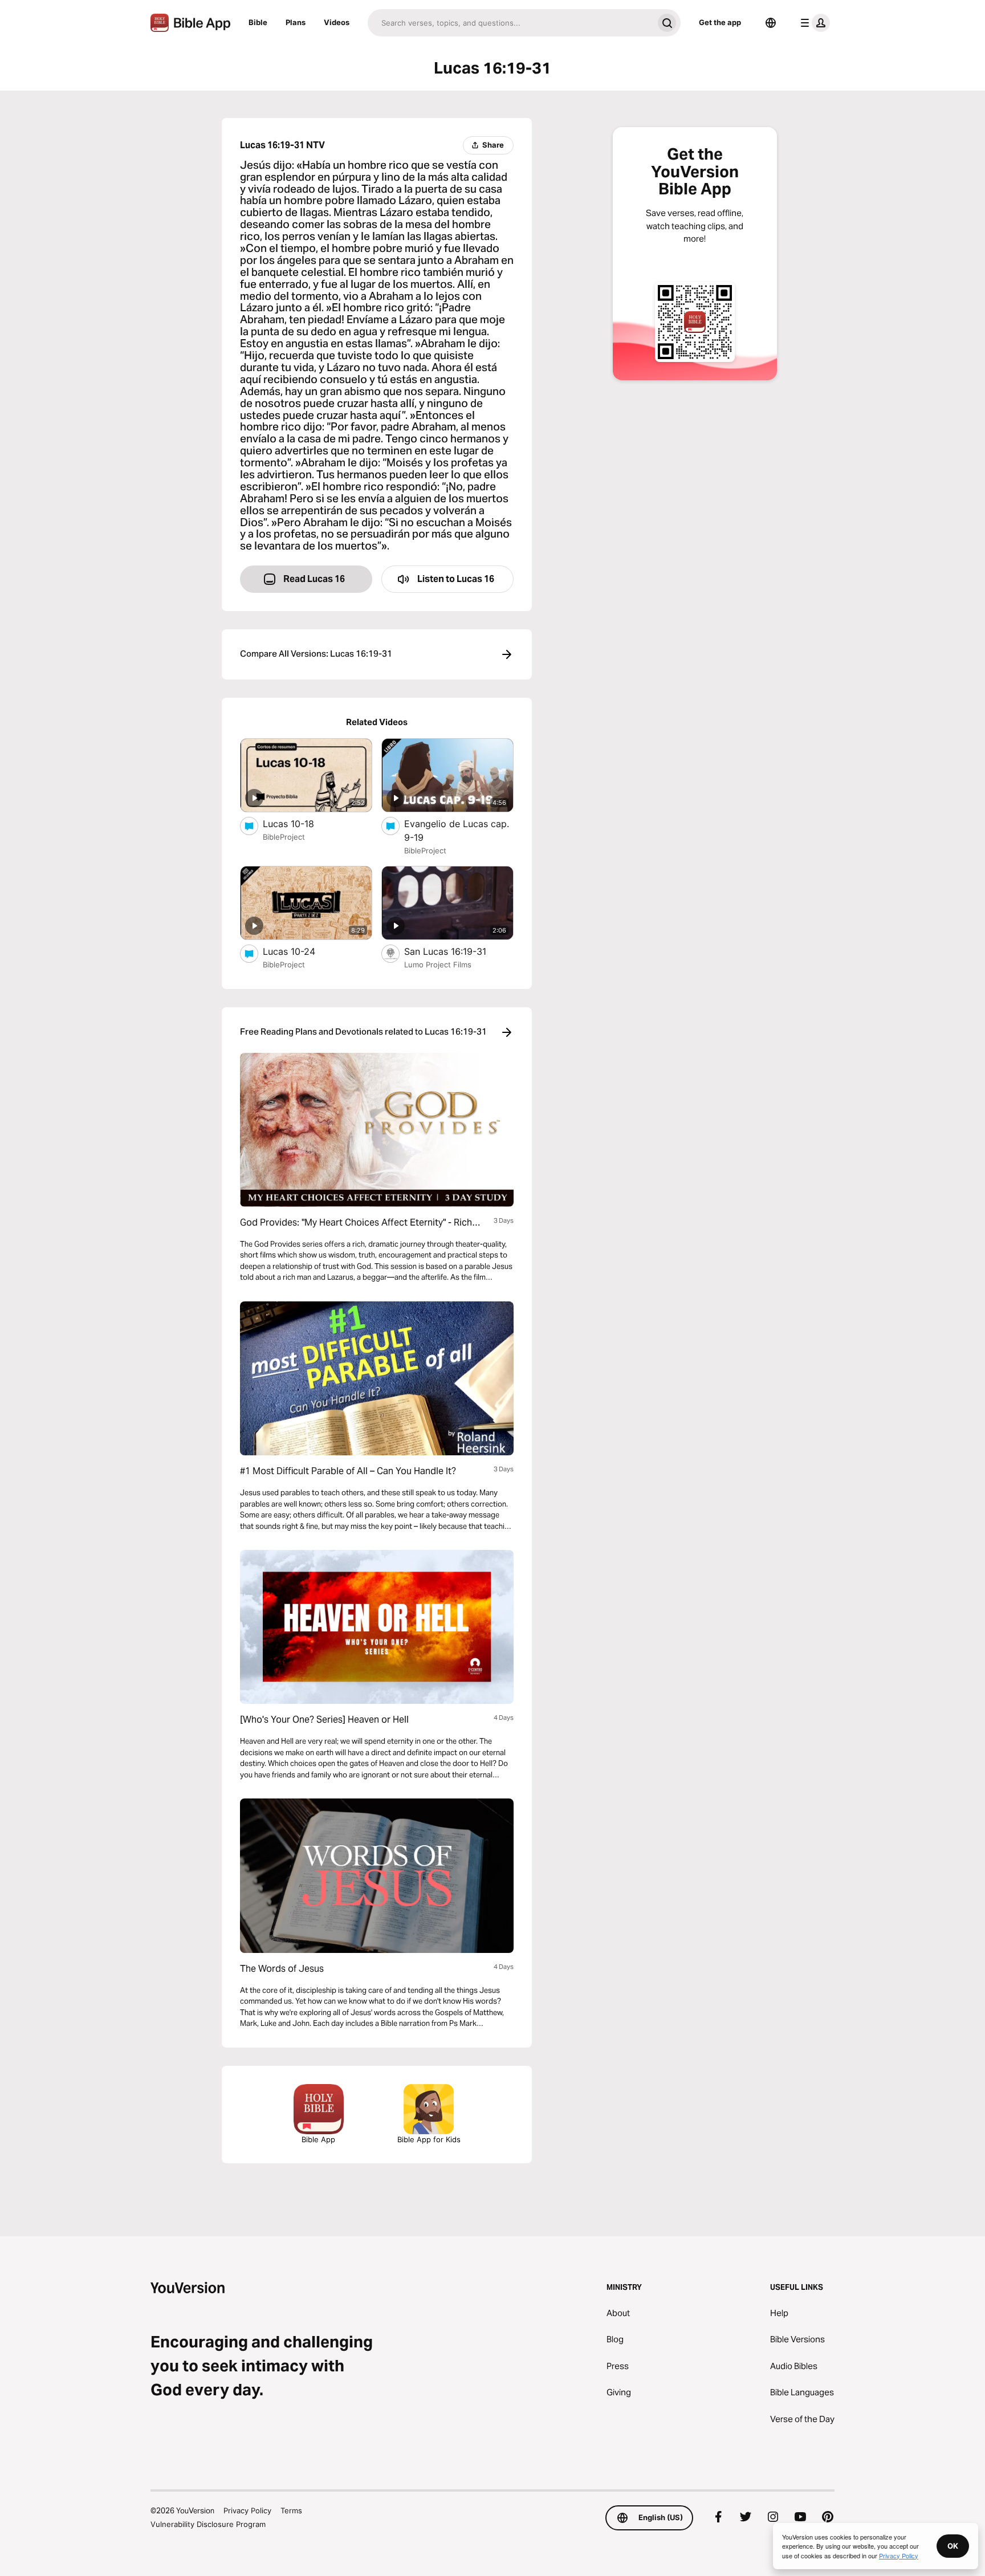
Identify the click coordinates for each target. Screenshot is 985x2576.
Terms (291, 2510)
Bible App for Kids (429, 2139)
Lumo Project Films (438, 965)
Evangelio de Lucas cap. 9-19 (457, 831)
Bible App (318, 2139)
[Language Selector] (771, 23)
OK (953, 2546)
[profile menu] (813, 23)
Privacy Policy (247, 2510)
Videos (337, 22)
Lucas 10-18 (300, 823)
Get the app (720, 22)
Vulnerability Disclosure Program (208, 2524)
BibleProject (284, 837)
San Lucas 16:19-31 (457, 951)
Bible (258, 22)
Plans (296, 22)
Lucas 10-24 (301, 951)
